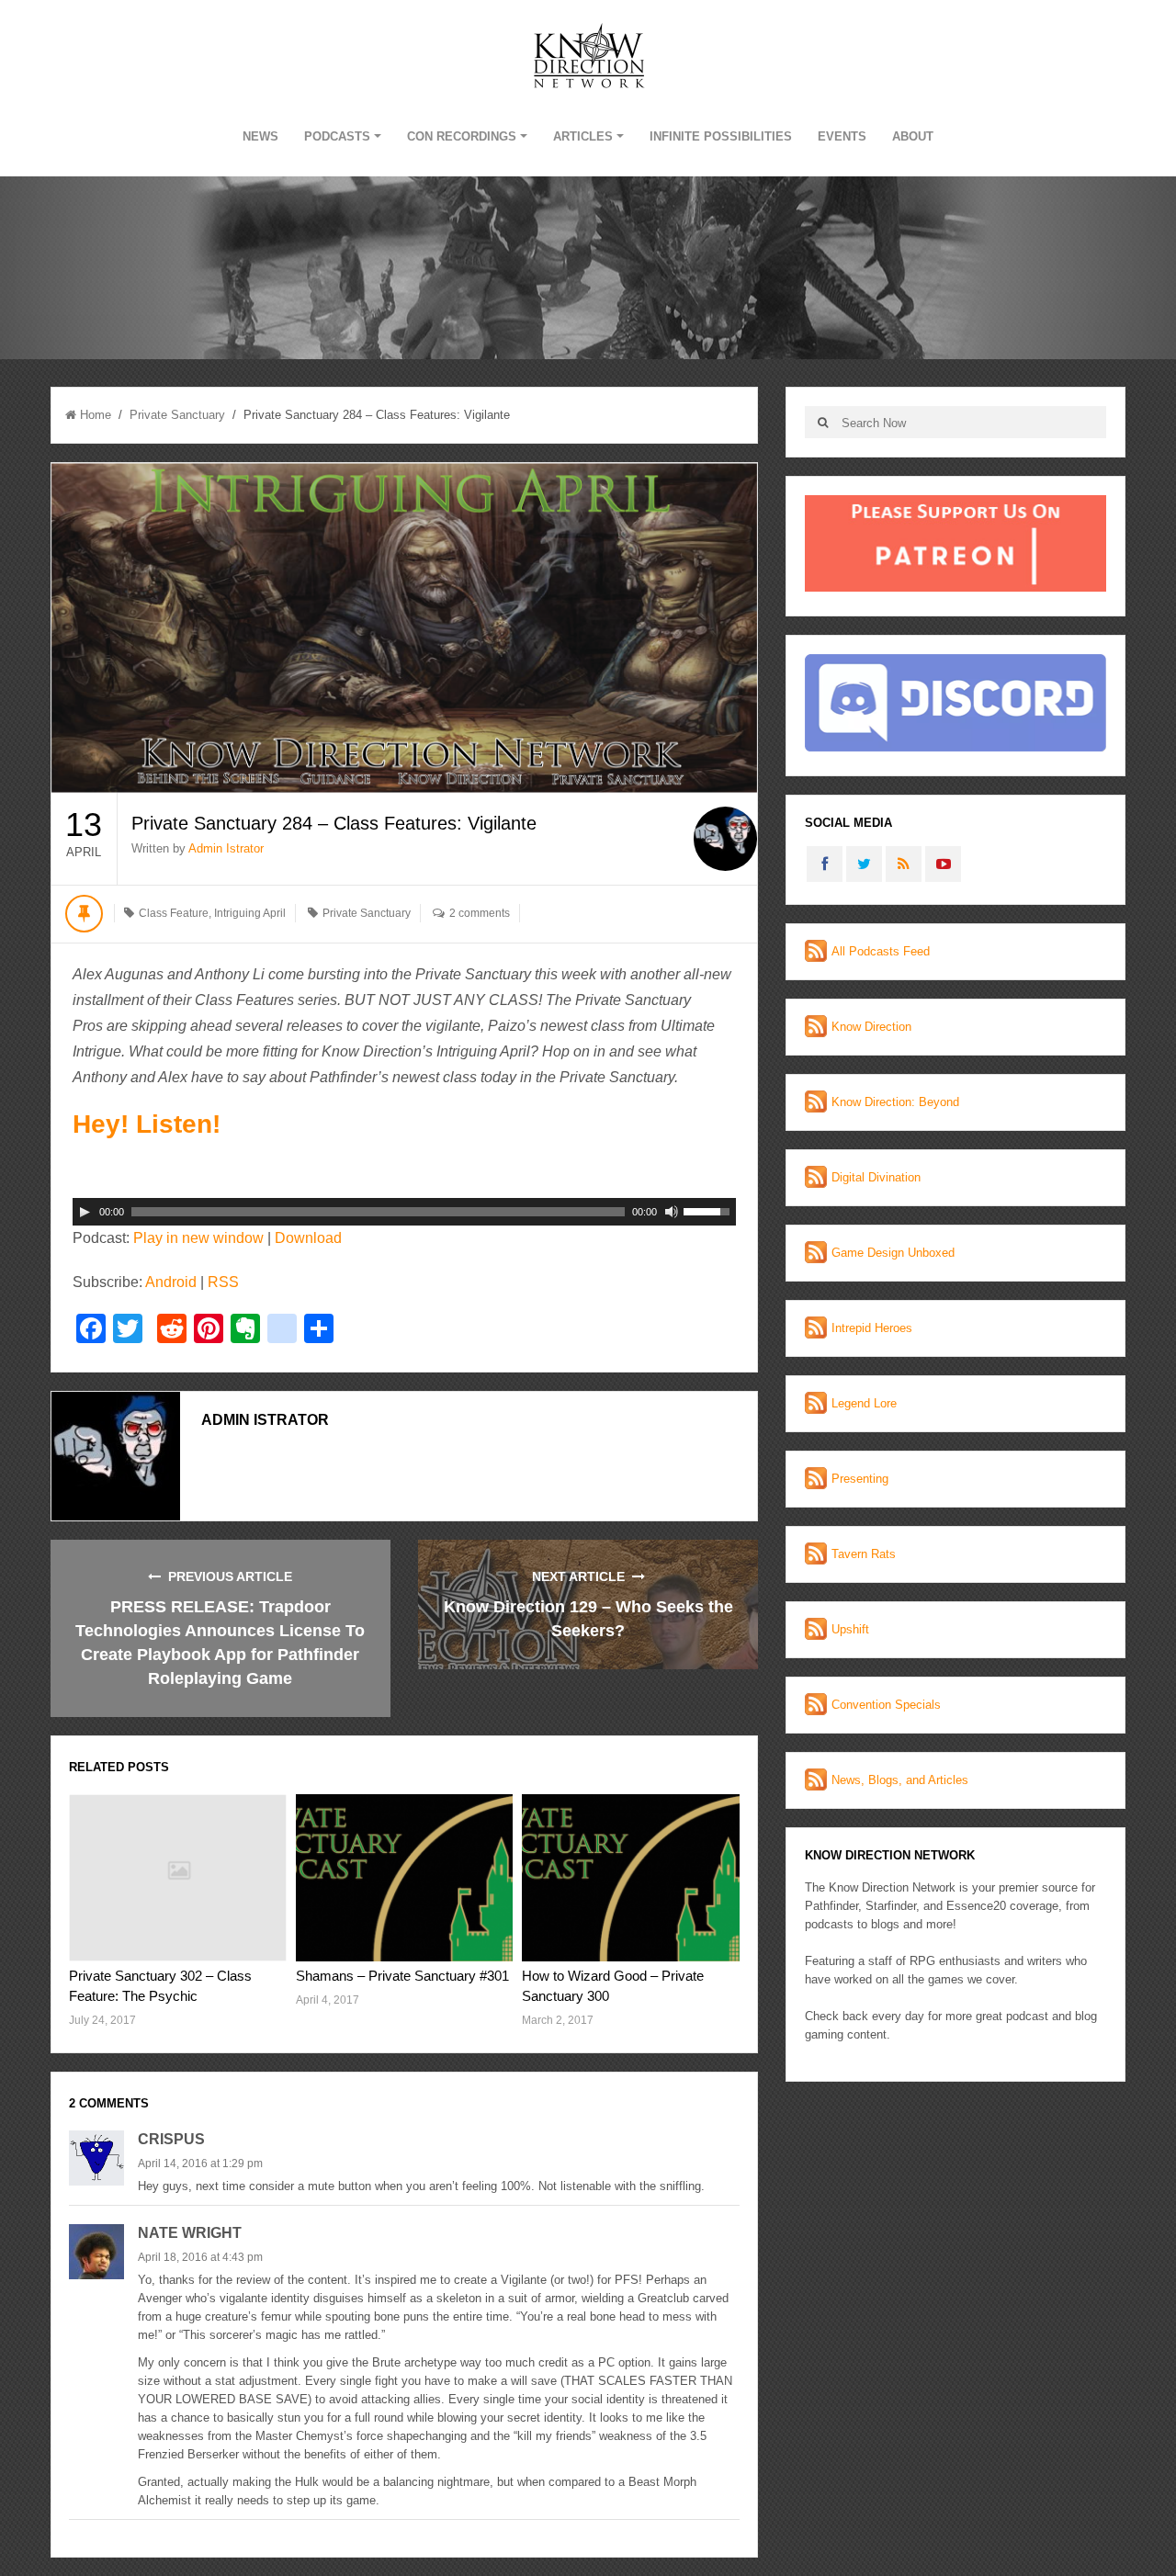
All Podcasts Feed (881, 951)
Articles (583, 136)
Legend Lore (864, 1403)
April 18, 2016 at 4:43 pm (200, 2257)
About (913, 136)
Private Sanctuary (177, 415)
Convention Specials (886, 1705)
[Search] (823, 422)
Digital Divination (876, 1177)
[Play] (85, 1212)
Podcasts (337, 136)
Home (96, 415)
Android (171, 1282)
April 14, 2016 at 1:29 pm (200, 2164)
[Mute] (672, 1212)
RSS (223, 1282)
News (260, 136)
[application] (404, 1212)
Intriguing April (250, 913)
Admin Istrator (226, 848)
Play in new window (198, 1238)
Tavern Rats (864, 1554)
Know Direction (871, 1027)
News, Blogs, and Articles (900, 1780)
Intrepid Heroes (872, 1328)
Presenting (860, 1479)
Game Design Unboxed (893, 1253)
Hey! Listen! (147, 1124)
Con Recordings (462, 136)
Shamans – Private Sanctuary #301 (402, 1976)
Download (308, 1238)
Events (842, 136)
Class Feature (174, 913)
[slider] (709, 1210)
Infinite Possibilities (721, 136)
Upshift (850, 1629)
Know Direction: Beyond (895, 1102)
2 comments (480, 913)
